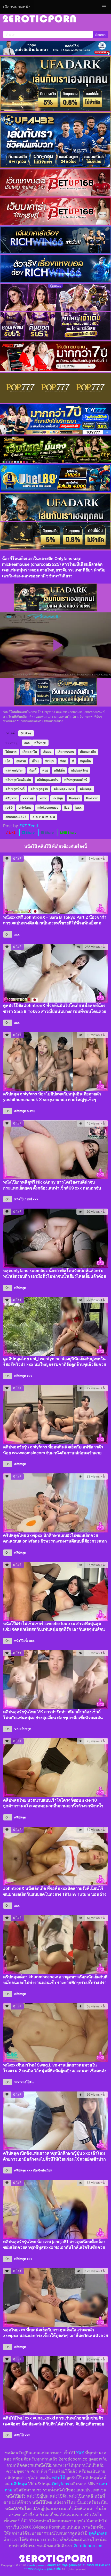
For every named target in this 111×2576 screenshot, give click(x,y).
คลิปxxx (11, 798)
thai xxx (92, 798)
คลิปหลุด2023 (64, 789)
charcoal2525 (16, 817)
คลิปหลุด (40, 743)
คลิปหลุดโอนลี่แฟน (18, 780)
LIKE (12, 832)
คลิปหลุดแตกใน (48, 780)
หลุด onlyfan (14, 770)
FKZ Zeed (29, 826)
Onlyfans (60, 2484)
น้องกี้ (33, 770)
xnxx (43, 798)
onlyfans (25, 807)
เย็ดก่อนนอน (66, 752)
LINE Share (68, 832)
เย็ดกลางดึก (88, 752)
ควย (45, 770)
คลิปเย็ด (59, 770)
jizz (67, 807)
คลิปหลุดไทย (79, 770)
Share (30, 832)
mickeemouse (48, 807)
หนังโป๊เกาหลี (23, 1199)
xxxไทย (28, 798)
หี (73, 761)
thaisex (74, 798)
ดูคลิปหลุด (98, 2533)
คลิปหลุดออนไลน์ (76, 780)
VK (16, 1729)
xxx (27, 743)
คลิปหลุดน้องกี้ (15, 789)
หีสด (63, 761)
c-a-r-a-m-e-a (44, 817)
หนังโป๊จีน (27, 2082)
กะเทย (31, 1111)
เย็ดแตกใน (30, 752)
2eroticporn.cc (88, 2546)
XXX (80, 2453)
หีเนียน (50, 761)
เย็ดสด (47, 752)
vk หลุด (58, 798)
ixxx (78, 807)
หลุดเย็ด (85, 761)
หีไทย (35, 761)
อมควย (21, 761)
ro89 (9, 807)
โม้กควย (11, 752)
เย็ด (8, 761)
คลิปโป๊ (19, 2435)
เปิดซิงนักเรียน (43, 2170)
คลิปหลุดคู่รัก (39, 789)
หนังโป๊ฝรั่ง (21, 1641)
